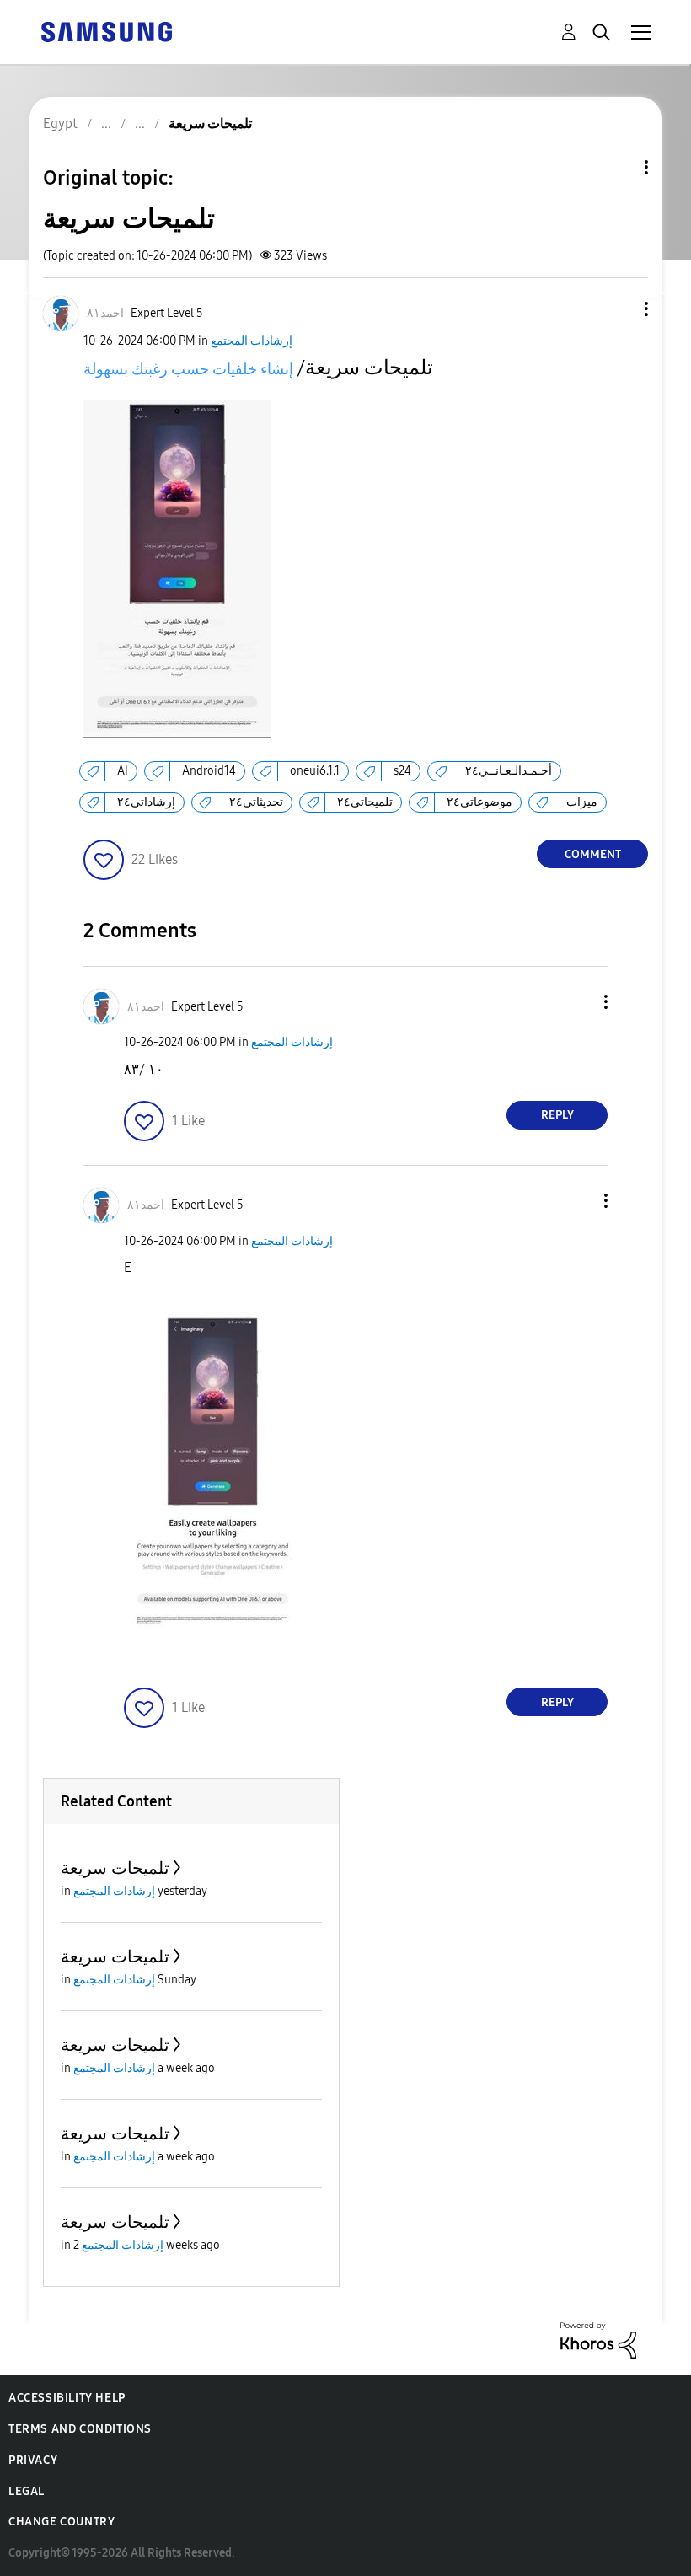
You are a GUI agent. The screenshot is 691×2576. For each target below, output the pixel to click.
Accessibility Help (67, 2398)
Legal (27, 2491)
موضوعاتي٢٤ (479, 802)
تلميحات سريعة (115, 1868)
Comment (593, 854)
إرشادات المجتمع (252, 341)
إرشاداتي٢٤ (146, 802)
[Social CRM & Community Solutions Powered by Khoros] (598, 2340)
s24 (402, 771)
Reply (557, 1115)
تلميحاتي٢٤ (365, 802)
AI (123, 771)
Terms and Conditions (80, 2429)
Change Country (62, 2522)
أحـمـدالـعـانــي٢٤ (509, 771)
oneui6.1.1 (315, 771)
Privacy (33, 2460)
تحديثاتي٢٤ (256, 802)
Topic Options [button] (618, 167)
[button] (619, 309)
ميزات (582, 802)
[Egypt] (106, 31)
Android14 (209, 771)
